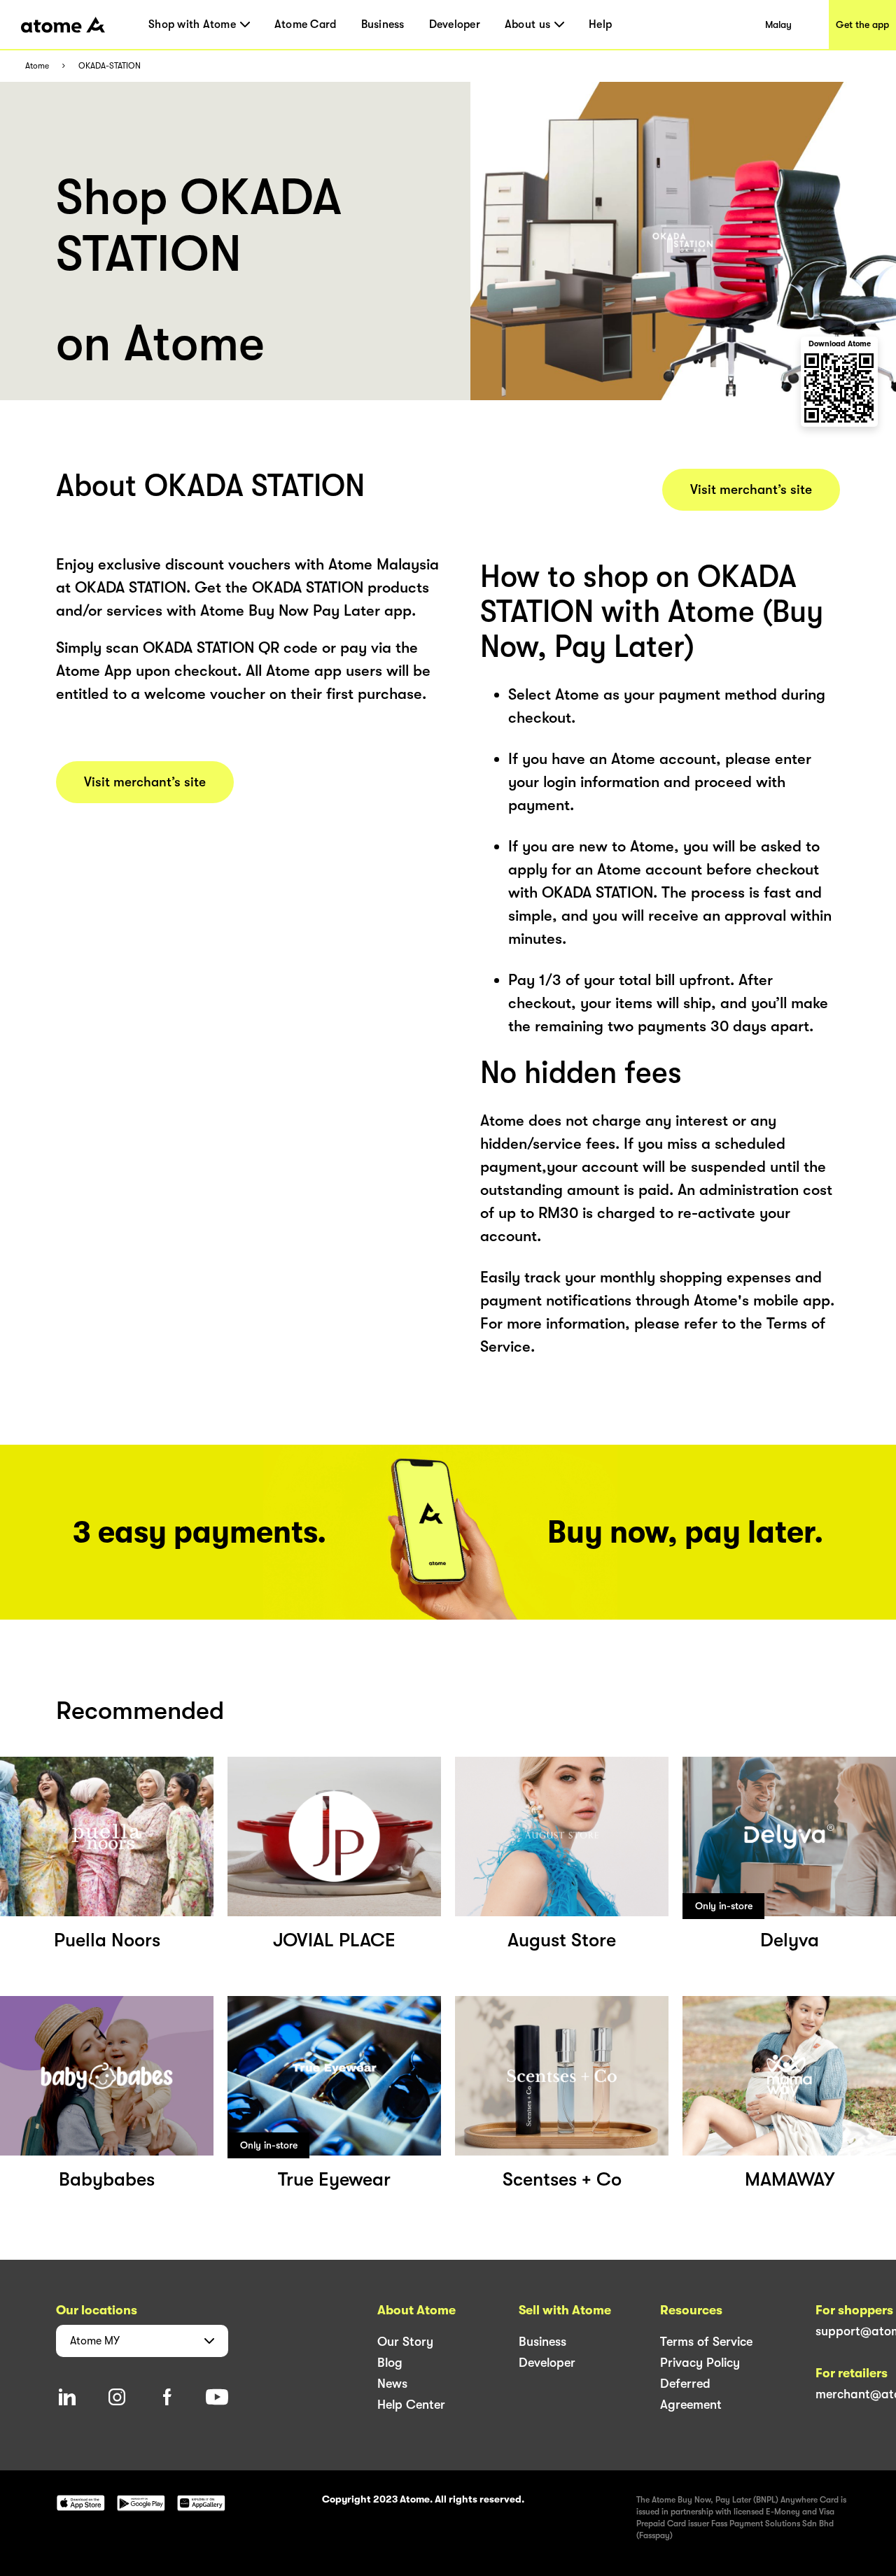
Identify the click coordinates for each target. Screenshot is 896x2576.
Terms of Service (706, 2342)
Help (600, 24)
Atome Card (306, 24)
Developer (455, 24)
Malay (778, 24)
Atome (37, 66)
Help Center (411, 2405)
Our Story (405, 2342)
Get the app (862, 24)
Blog (390, 2363)
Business (383, 24)
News (392, 2384)
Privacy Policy (700, 2363)
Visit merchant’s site (145, 782)
